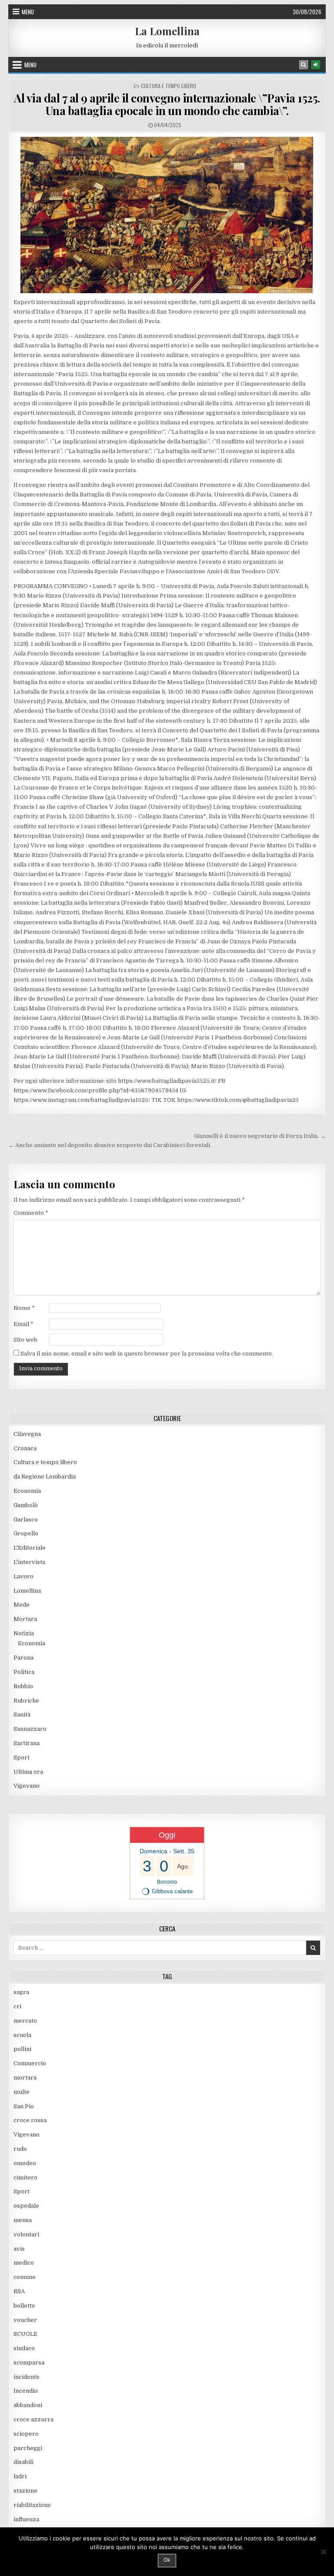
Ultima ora (28, 1772)
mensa (23, 2220)
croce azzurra (33, 2419)
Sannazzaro (30, 1729)
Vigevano (27, 1786)
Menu (28, 12)
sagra (21, 1992)
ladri (20, 2476)
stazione (25, 2491)
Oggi (167, 1835)
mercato (25, 2021)
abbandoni (28, 2405)
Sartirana (27, 1743)
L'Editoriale (30, 1548)
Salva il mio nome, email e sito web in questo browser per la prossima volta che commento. (147, 1354)
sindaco (24, 2348)
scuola (22, 2035)
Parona (23, 1658)
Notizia (24, 1633)
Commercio (30, 2063)
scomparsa (29, 2363)
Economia (27, 1491)
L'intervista (29, 1562)
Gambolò (26, 1505)
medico (24, 2263)
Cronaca (25, 1448)
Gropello (26, 1533)
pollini (22, 2049)
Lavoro (23, 1576)
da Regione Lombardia (45, 1476)
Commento (31, 1213)
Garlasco (26, 1519)
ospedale (26, 2206)
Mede (22, 1605)
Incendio (26, 2391)
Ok (167, 2560)
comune (25, 2277)
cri (17, 2006)
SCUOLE (25, 2334)
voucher (25, 2320)
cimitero (25, 2178)
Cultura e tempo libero (169, 86)
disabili (23, 2462)
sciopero (26, 2434)
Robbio (23, 1686)
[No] (323, 2552)
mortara (25, 2078)
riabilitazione (32, 2505)
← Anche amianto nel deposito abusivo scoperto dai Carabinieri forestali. (110, 1145)
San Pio (24, 2106)
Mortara (25, 1619)
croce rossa (30, 2120)
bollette (24, 2306)
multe (22, 2092)
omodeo (25, 2163)
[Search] (304, 65)
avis (19, 2249)
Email (23, 1324)
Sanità (22, 1715)
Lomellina (27, 1591)
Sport (22, 1758)
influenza (26, 2519)
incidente (27, 2377)
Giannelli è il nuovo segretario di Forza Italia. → (260, 1136)
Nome (24, 1308)
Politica (24, 1672)
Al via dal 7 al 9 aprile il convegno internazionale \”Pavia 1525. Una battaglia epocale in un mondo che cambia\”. (167, 104)
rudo (20, 2149)
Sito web (25, 1340)
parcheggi (28, 2448)
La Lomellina (167, 31)
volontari (26, 2234)
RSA (19, 2291)
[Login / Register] (316, 65)
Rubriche (26, 1701)
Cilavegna (27, 1434)
